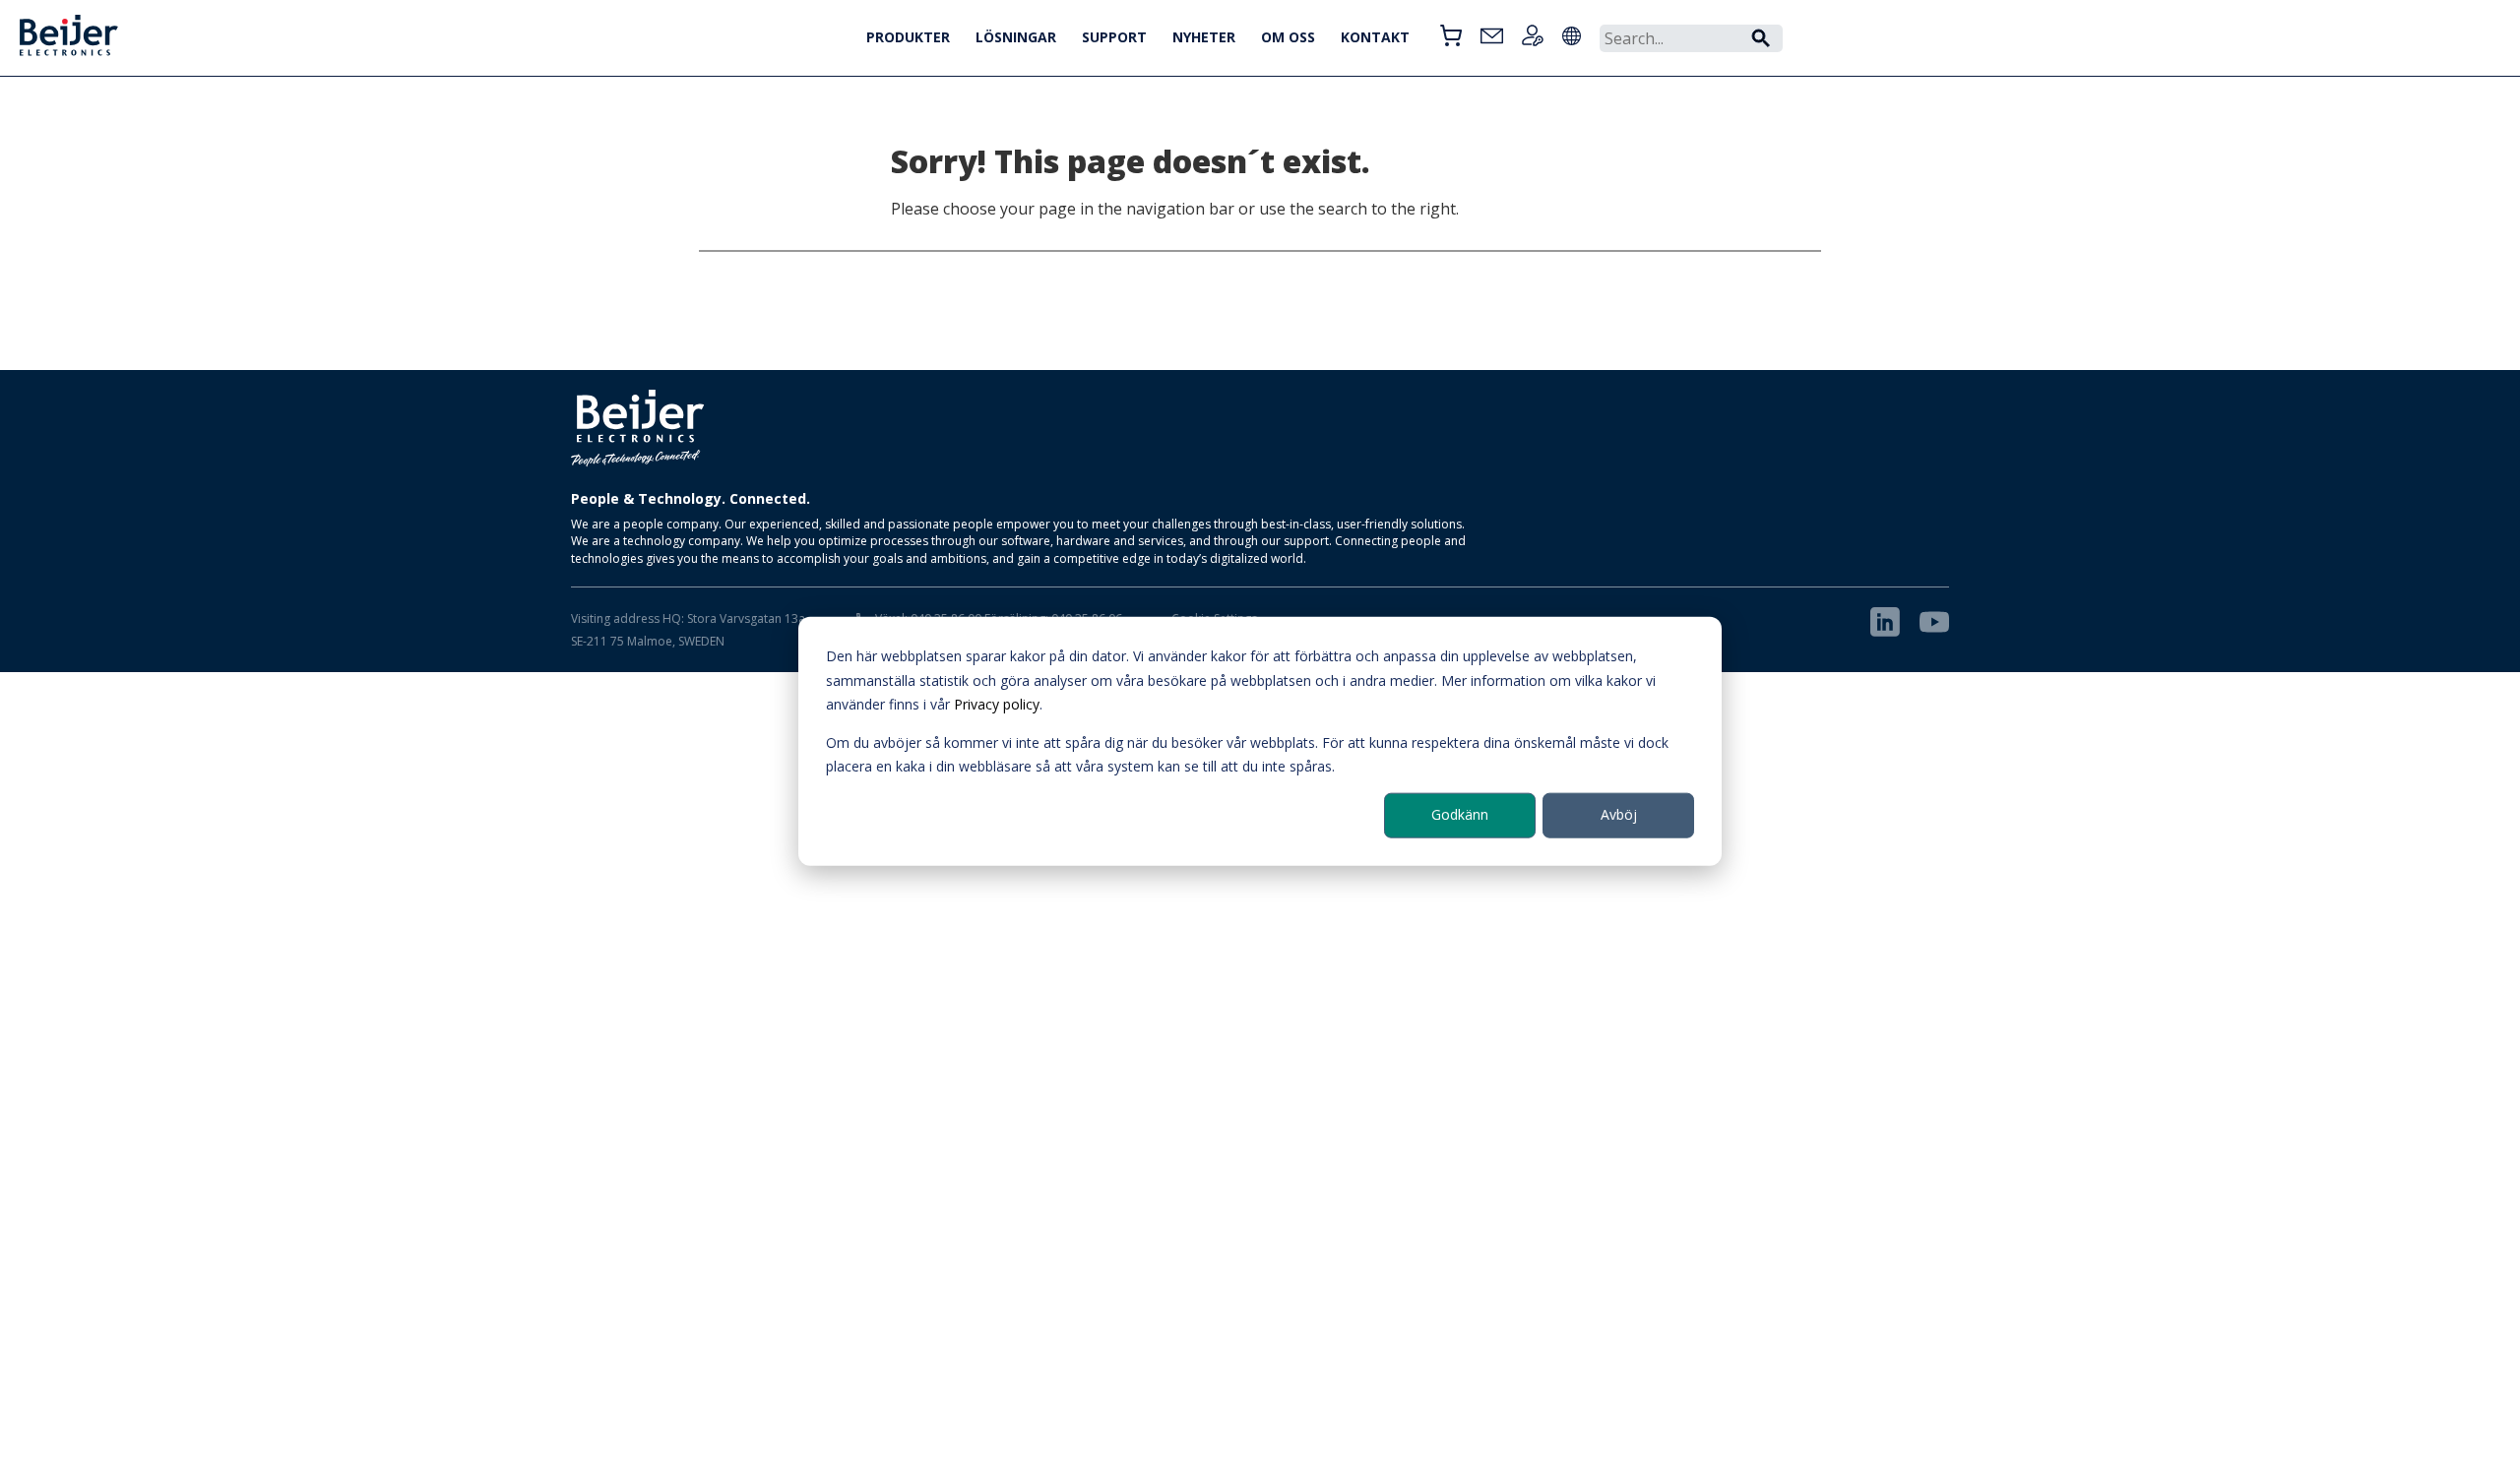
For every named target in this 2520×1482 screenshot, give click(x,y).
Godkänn (1460, 814)
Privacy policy (997, 704)
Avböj (1619, 814)
